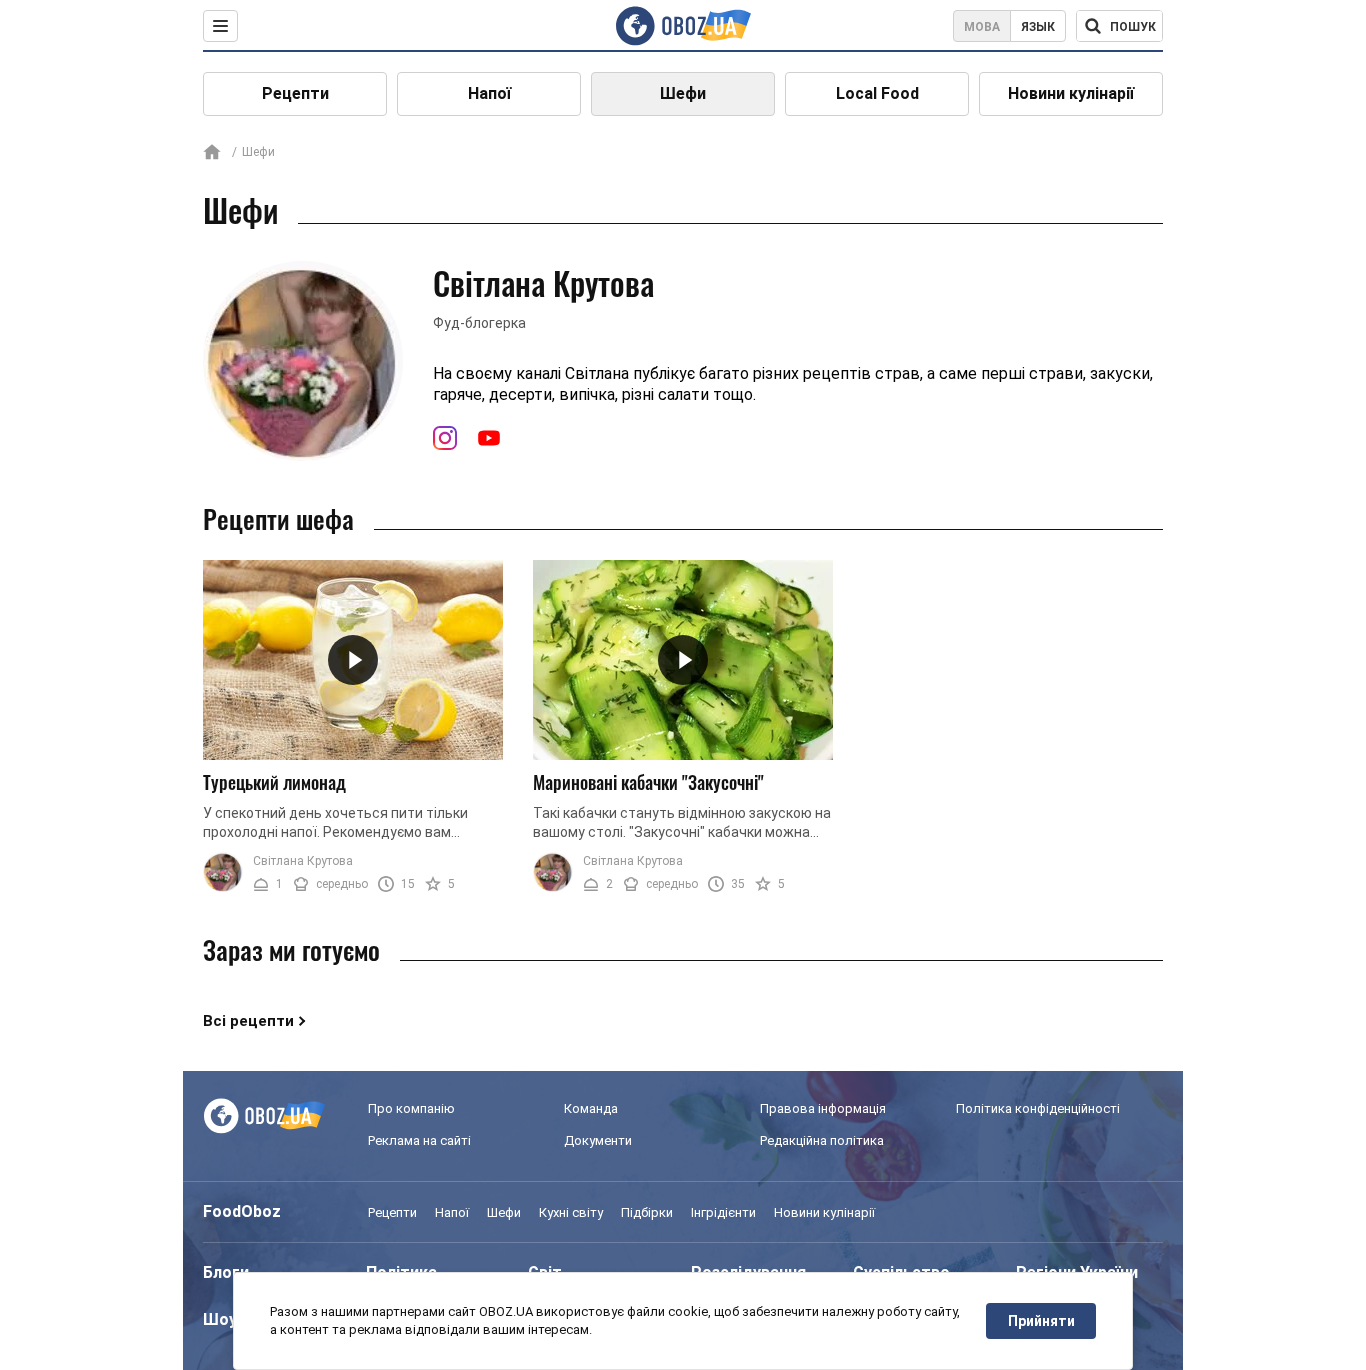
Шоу (220, 1319)
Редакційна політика (822, 1140)
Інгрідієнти (723, 1212)
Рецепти (295, 93)
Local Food (877, 93)
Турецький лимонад (274, 782)
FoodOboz (242, 1211)
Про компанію (411, 1108)
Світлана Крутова (303, 861)
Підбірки (647, 1212)
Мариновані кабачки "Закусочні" (648, 782)
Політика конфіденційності (1038, 1108)
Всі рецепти (248, 1021)
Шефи (683, 93)
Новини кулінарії (1071, 93)
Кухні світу (571, 1212)
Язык (1038, 27)
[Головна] (212, 153)
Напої (489, 93)
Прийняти (1041, 1321)
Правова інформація (823, 1108)
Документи (598, 1140)
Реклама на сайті (419, 1140)
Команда (591, 1108)
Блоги (226, 1272)
